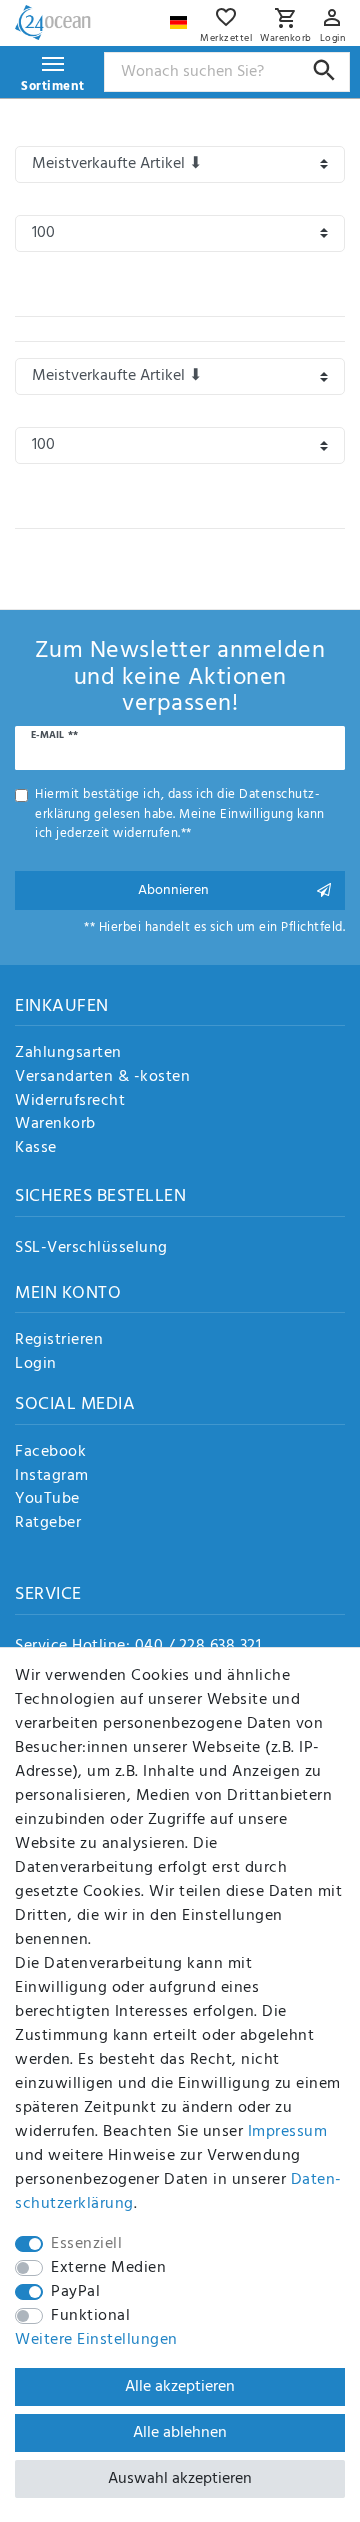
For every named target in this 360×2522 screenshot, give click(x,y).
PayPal (75, 2292)
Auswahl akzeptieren (180, 2479)
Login (36, 1365)
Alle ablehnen (180, 2433)
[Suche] (324, 70)
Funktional (90, 2316)
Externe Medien (108, 2268)
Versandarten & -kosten (102, 1078)
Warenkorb (55, 1125)
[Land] (181, 17)
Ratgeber (48, 1524)
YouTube (47, 1500)
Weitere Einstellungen (96, 2340)
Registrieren (59, 1341)
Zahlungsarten (68, 1054)
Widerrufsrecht (70, 1102)
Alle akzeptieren (180, 2387)
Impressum (288, 2132)
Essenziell (86, 2244)
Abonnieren (173, 890)
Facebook (50, 1453)
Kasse (36, 1149)
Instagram (52, 1477)
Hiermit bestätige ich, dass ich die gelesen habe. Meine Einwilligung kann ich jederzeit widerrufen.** (180, 814)
